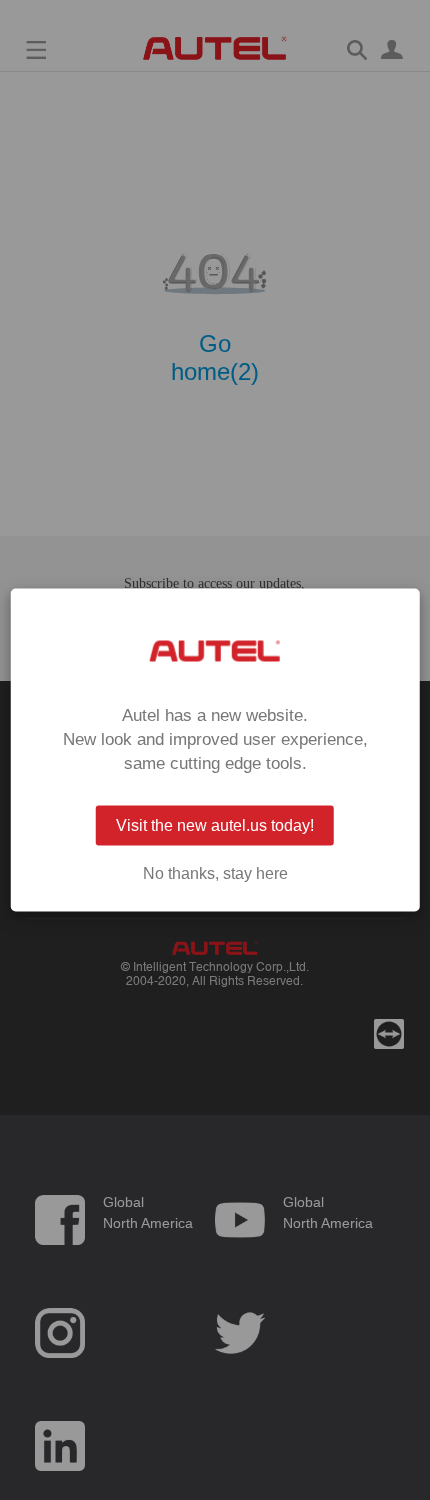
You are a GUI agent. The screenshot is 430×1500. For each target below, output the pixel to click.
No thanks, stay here (215, 874)
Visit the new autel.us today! (215, 825)
